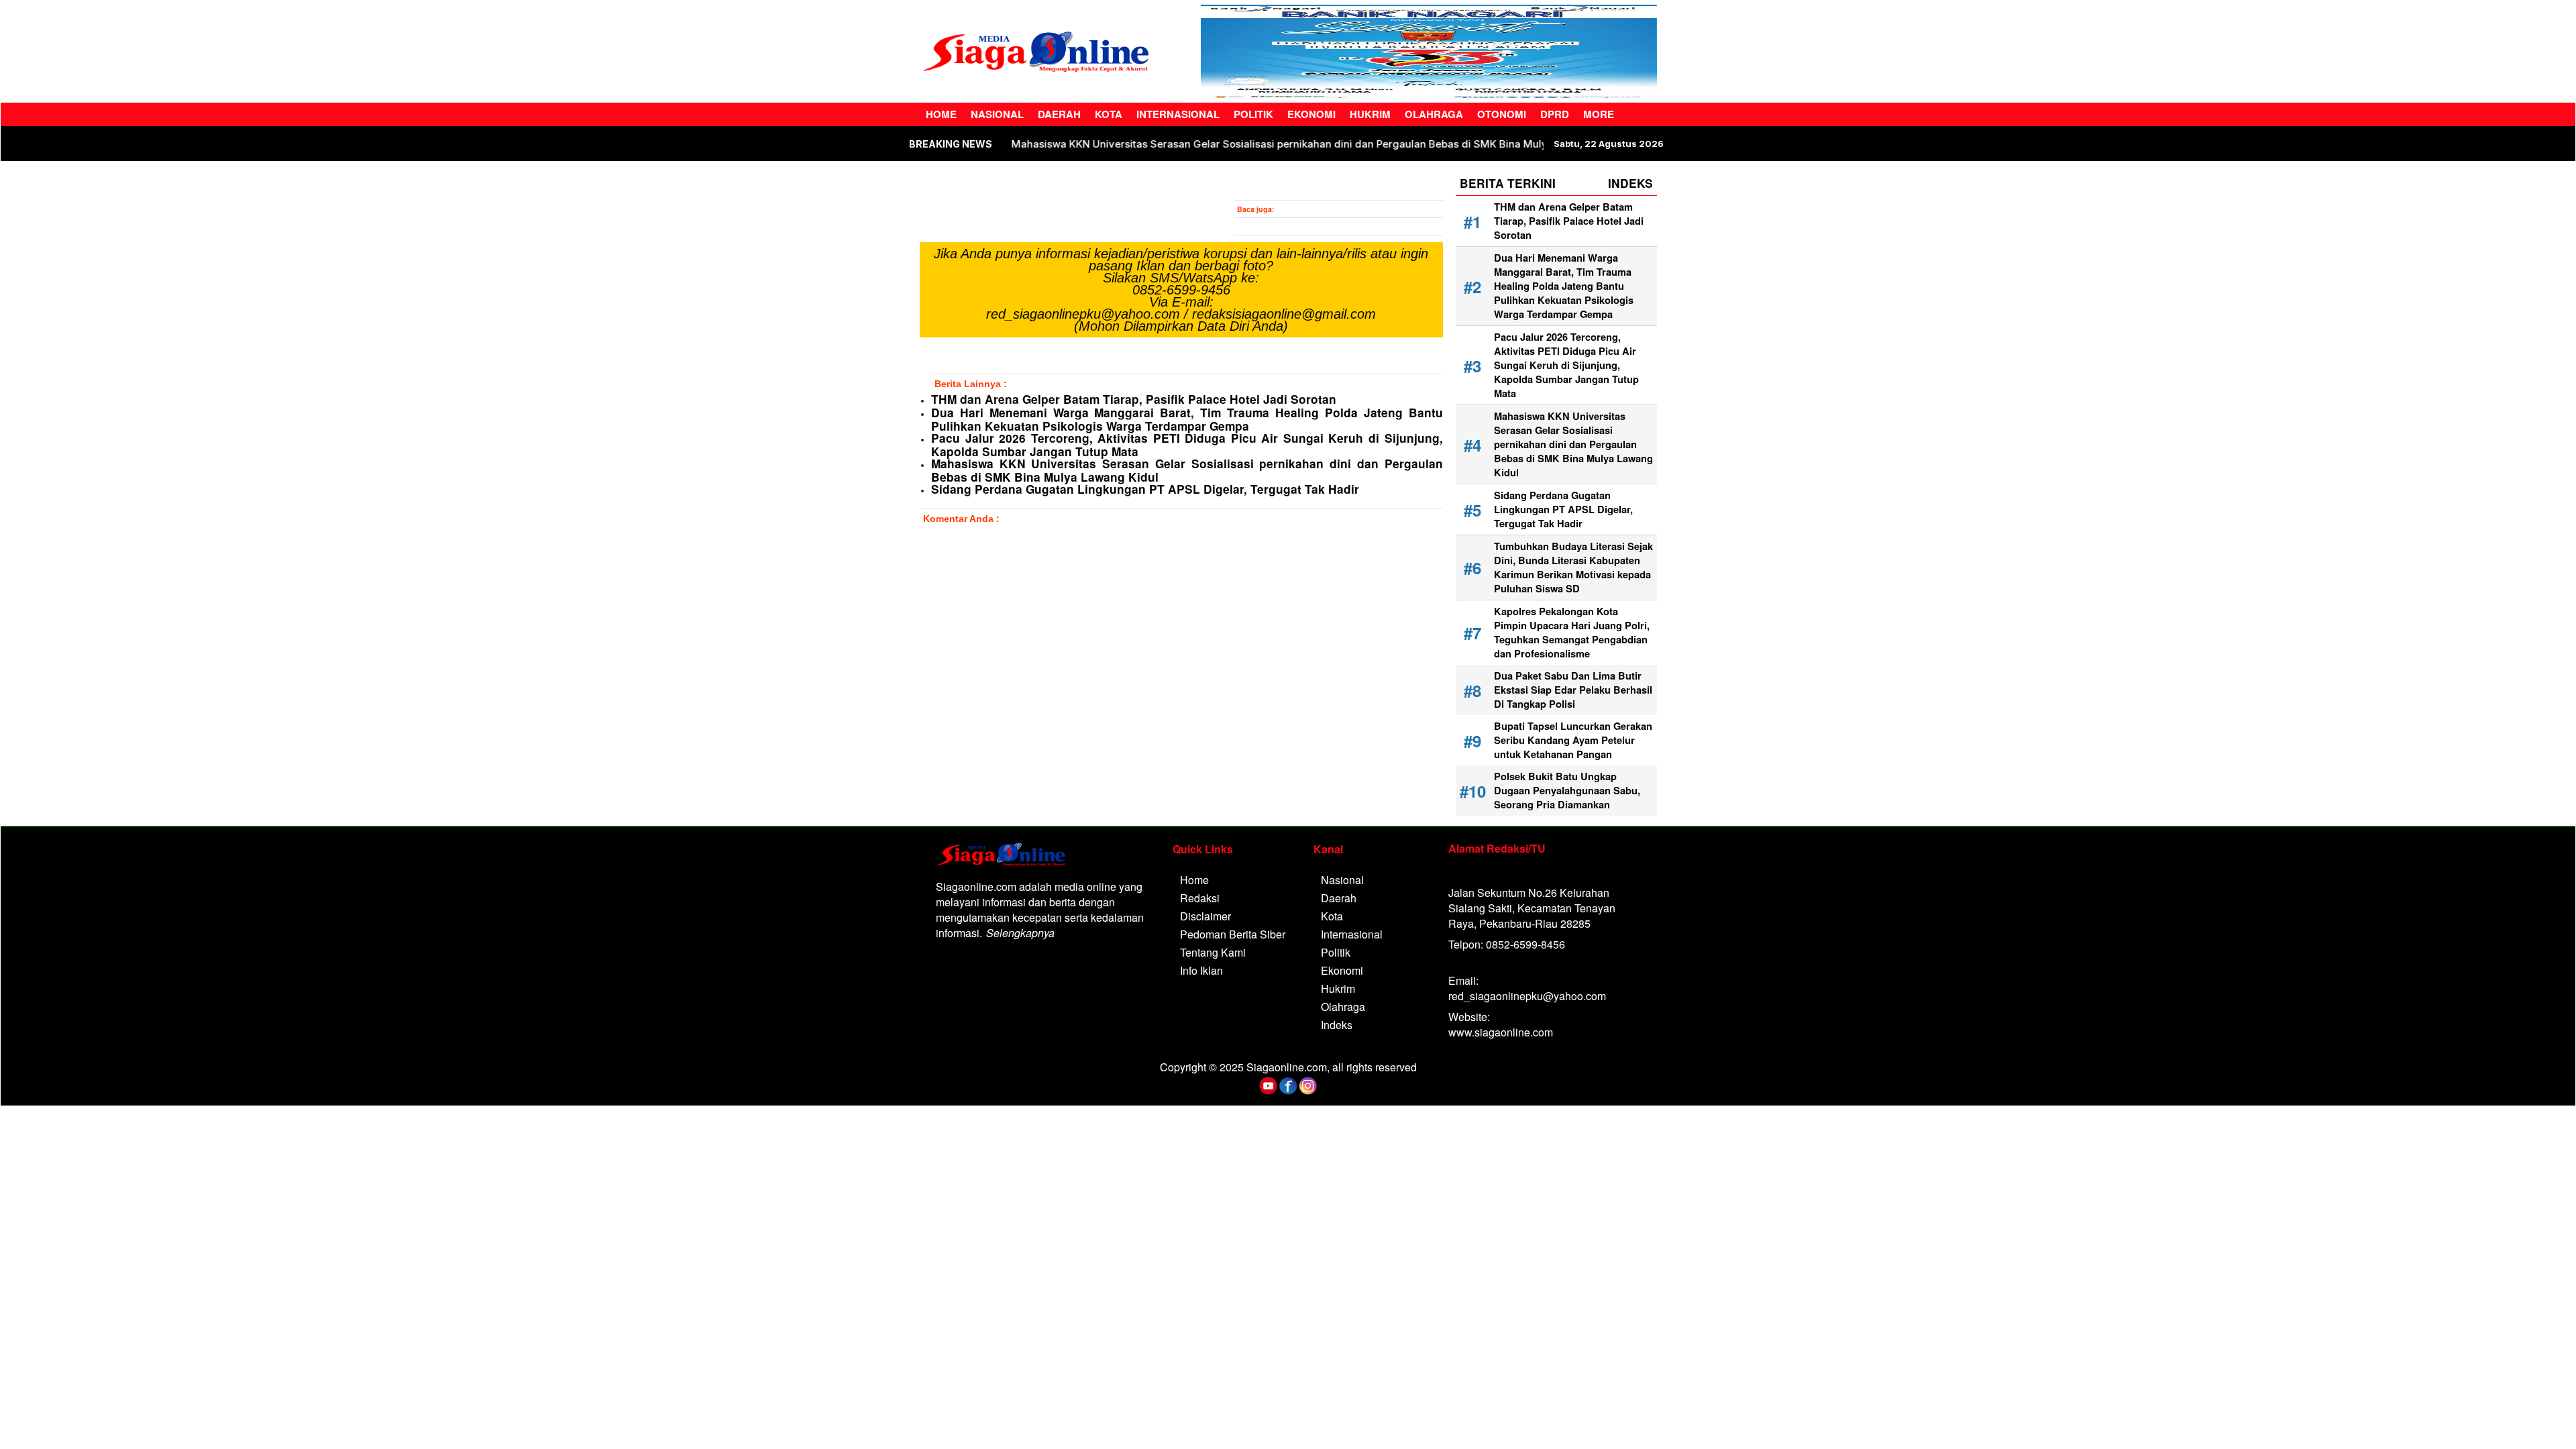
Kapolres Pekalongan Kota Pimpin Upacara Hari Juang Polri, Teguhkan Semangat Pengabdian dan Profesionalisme (1572, 633)
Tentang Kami (1213, 952)
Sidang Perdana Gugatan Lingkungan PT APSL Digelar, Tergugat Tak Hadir (1145, 489)
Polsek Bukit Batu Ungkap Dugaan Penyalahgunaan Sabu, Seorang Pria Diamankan (1567, 791)
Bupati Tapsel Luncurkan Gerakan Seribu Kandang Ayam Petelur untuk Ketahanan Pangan (1573, 740)
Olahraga (1434, 114)
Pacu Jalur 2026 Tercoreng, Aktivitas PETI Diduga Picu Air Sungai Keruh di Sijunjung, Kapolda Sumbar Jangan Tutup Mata (1187, 445)
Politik (1253, 114)
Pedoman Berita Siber (1233, 934)
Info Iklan (1201, 970)
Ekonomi (1311, 114)
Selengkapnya (1020, 933)
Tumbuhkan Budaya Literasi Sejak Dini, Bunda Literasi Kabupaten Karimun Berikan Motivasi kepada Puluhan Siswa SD (1573, 568)
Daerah (1059, 114)
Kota (1109, 114)
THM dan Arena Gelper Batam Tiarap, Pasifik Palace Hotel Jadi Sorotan (1134, 399)
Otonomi (1502, 114)
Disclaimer (1205, 916)
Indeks (1337, 1025)
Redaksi (1200, 898)
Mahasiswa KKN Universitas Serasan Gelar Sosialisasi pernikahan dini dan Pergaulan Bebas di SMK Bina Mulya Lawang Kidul (1233, 144)
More (1599, 114)
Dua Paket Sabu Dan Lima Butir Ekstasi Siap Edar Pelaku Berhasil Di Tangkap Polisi (1573, 690)
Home (941, 114)
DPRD (1555, 114)
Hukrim (1370, 114)
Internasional (1178, 114)
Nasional (997, 114)
